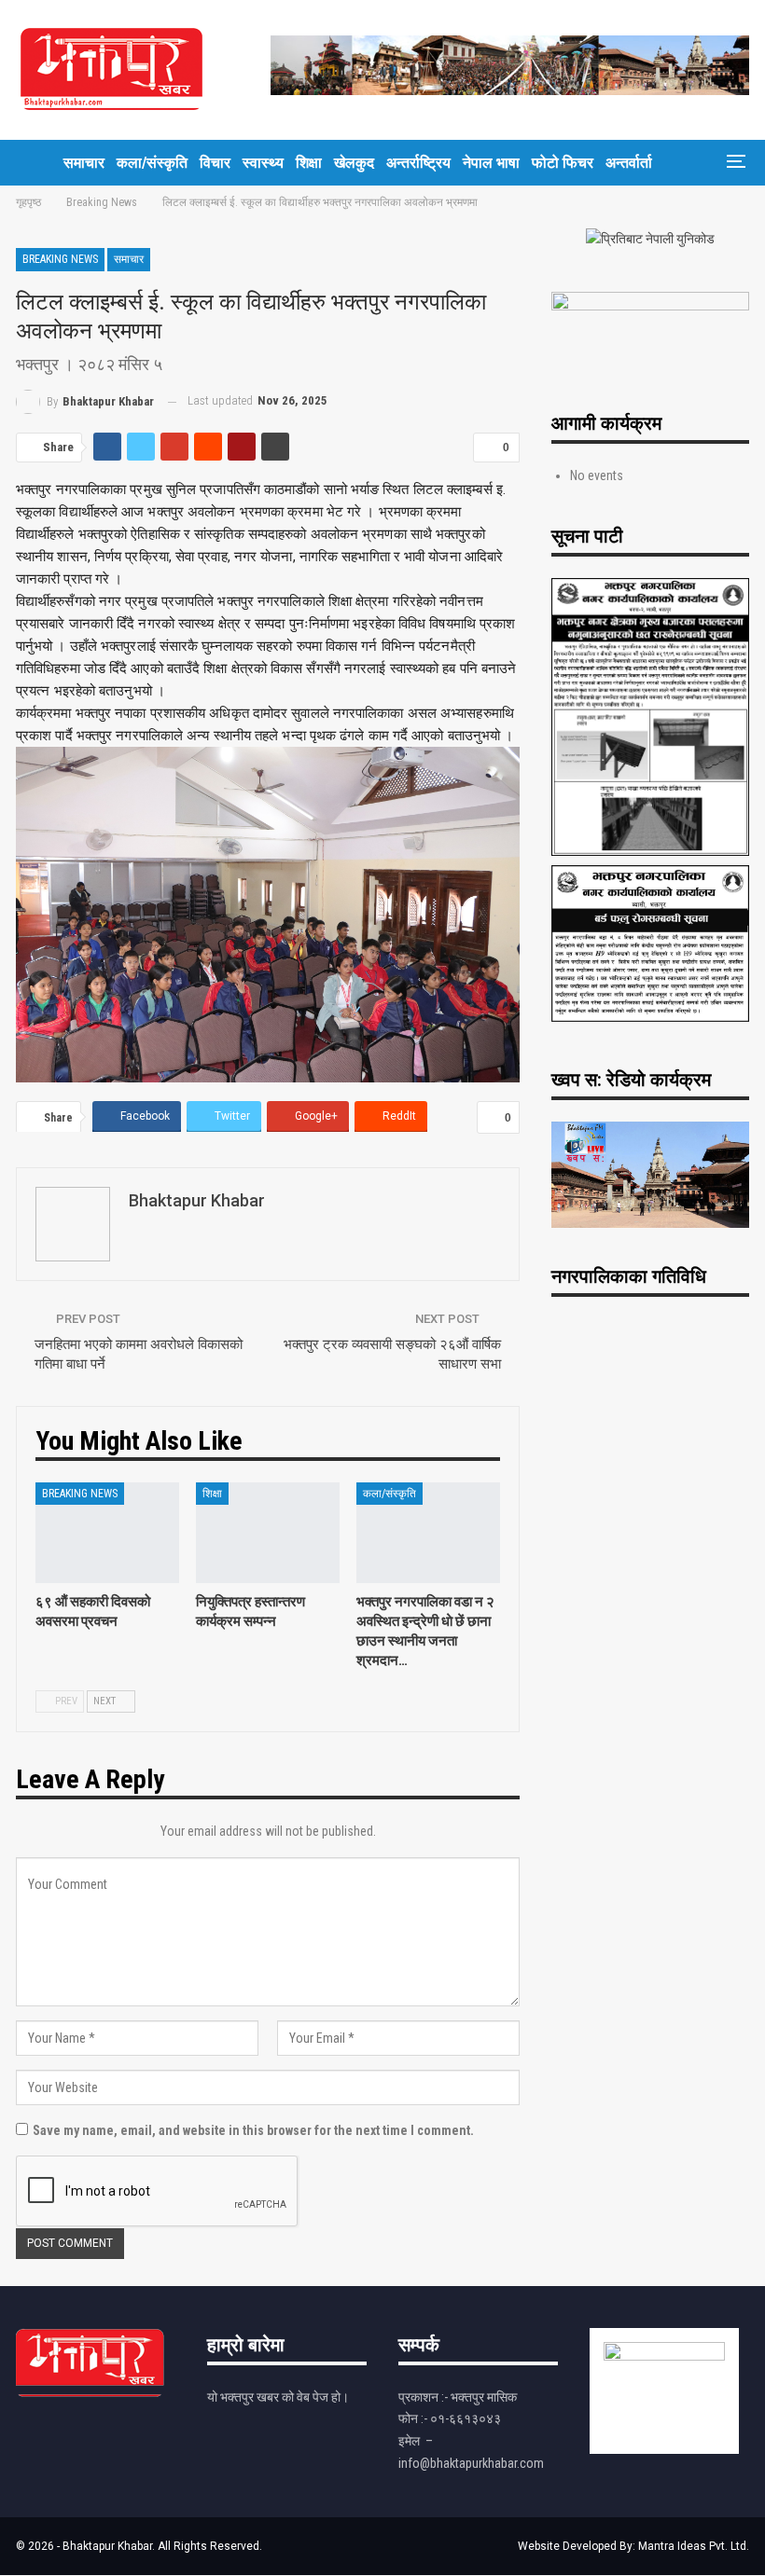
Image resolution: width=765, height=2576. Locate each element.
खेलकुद (354, 163)
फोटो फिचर (563, 163)
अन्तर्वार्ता (629, 163)
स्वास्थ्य (263, 163)
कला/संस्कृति (152, 163)
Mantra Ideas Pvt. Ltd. (694, 2546)
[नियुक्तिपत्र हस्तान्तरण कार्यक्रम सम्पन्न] (268, 1533)
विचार (215, 163)
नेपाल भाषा (491, 163)
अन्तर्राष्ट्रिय (418, 163)
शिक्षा (309, 163)
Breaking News (60, 259)
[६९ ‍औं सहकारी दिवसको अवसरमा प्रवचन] (107, 1533)
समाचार (84, 163)
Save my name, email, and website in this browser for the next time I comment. (253, 2130)
